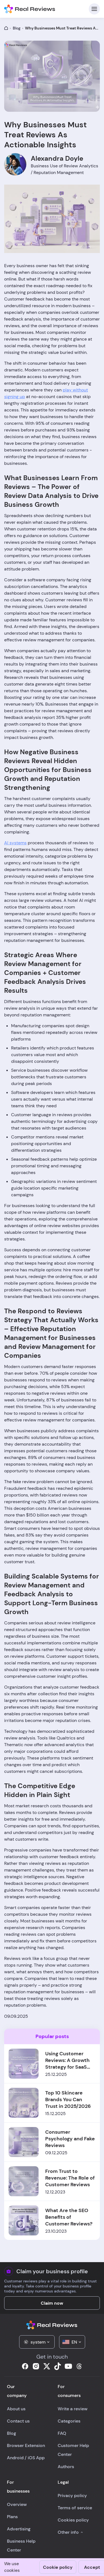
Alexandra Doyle (57, 158)
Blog (17, 28)
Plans (12, 2517)
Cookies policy (73, 2520)
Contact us (18, 2421)
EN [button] (74, 2342)
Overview (17, 2504)
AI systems (15, 843)
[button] (37, 2342)
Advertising (19, 2529)
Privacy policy (72, 2496)
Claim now (52, 2303)
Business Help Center (21, 2546)
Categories (69, 2421)
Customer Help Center (73, 2450)
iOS (31, 2458)
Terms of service (75, 2508)
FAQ (62, 2433)
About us (16, 2409)
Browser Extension (26, 2445)
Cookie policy (58, 2567)
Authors (66, 2467)
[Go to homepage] (6, 28)
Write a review (73, 2409)
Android (15, 2458)
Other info (68, 2532)
